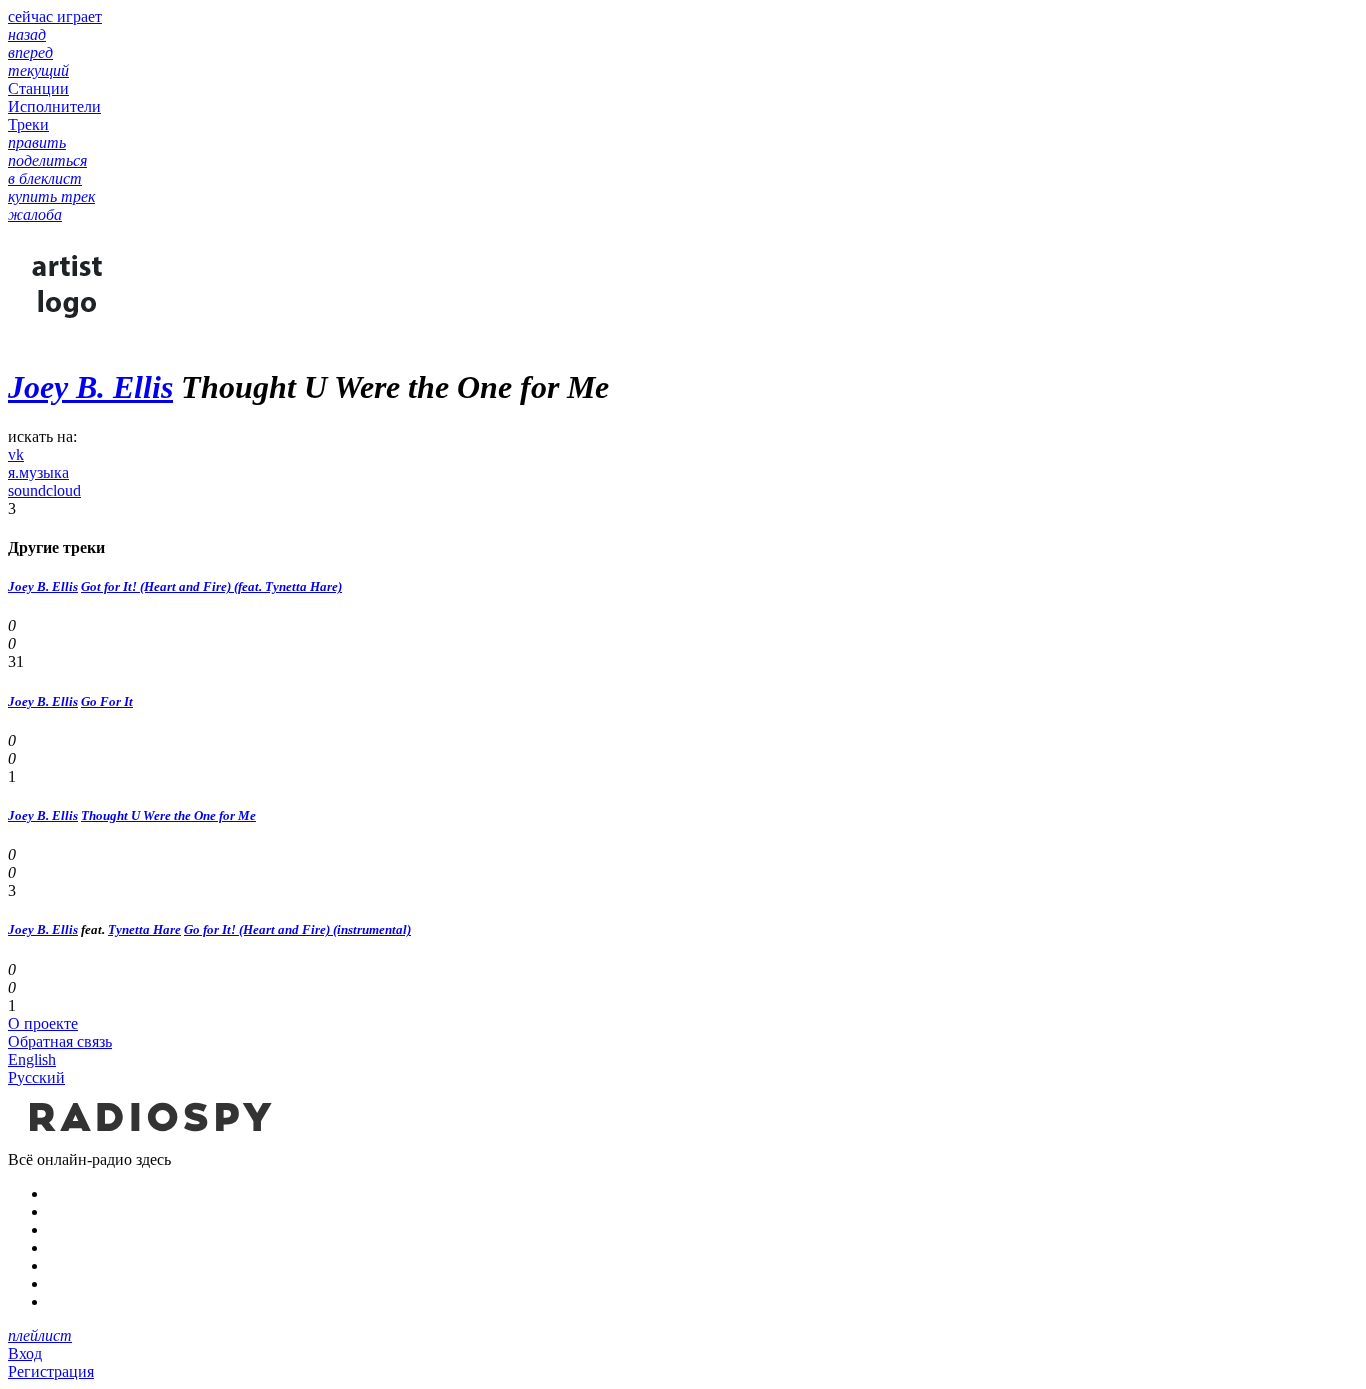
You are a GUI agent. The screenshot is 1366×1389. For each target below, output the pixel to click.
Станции (38, 88)
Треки (28, 124)
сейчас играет (55, 16)
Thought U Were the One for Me (168, 815)
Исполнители (54, 106)
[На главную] (148, 1141)
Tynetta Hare (144, 929)
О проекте (43, 1023)
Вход (25, 1353)
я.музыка (38, 472)
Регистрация (51, 1371)
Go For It (107, 701)
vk (16, 454)
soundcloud (44, 490)
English (32, 1059)
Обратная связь (60, 1041)
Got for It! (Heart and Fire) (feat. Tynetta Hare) (211, 586)
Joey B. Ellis (90, 387)
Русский (36, 1077)
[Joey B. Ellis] (68, 338)
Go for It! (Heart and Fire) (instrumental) (297, 929)
